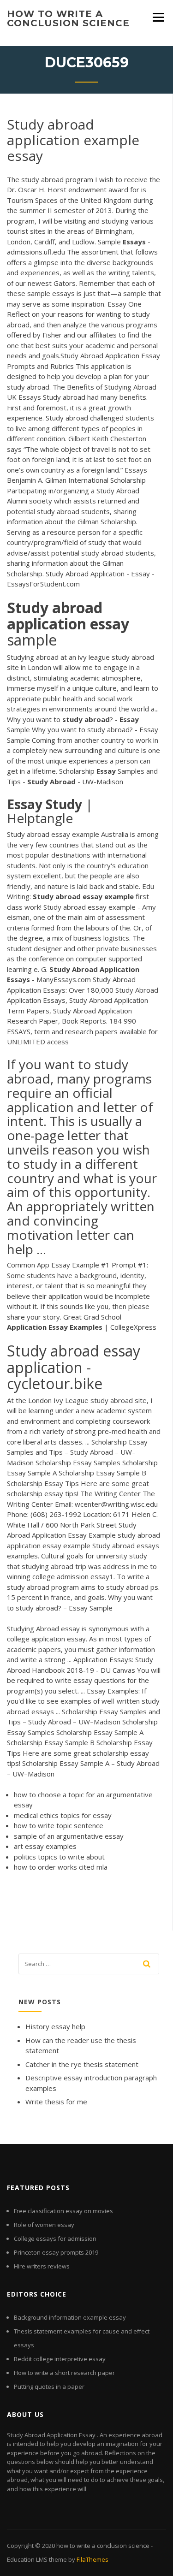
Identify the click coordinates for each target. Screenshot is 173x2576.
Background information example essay (70, 2317)
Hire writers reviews (42, 2266)
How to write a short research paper (64, 2373)
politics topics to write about (59, 1857)
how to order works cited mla (61, 1867)
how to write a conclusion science (68, 18)
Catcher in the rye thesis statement (82, 2064)
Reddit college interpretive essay (60, 2359)
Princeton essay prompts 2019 (56, 2252)
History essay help (55, 2026)
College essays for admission (55, 2238)
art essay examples (45, 1846)
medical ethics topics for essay (63, 1815)
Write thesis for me (56, 2102)
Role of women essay (44, 2225)
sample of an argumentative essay (69, 1836)
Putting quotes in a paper (49, 2387)
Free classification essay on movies (63, 2211)
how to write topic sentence (59, 1825)
